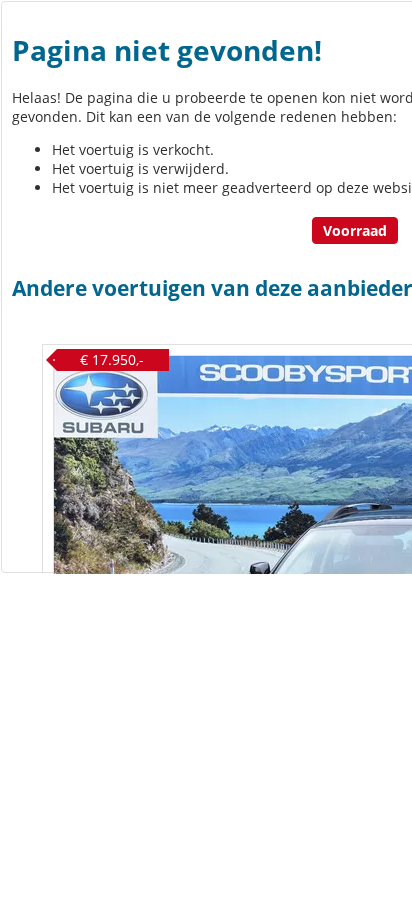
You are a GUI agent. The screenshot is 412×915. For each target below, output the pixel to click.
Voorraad (355, 230)
